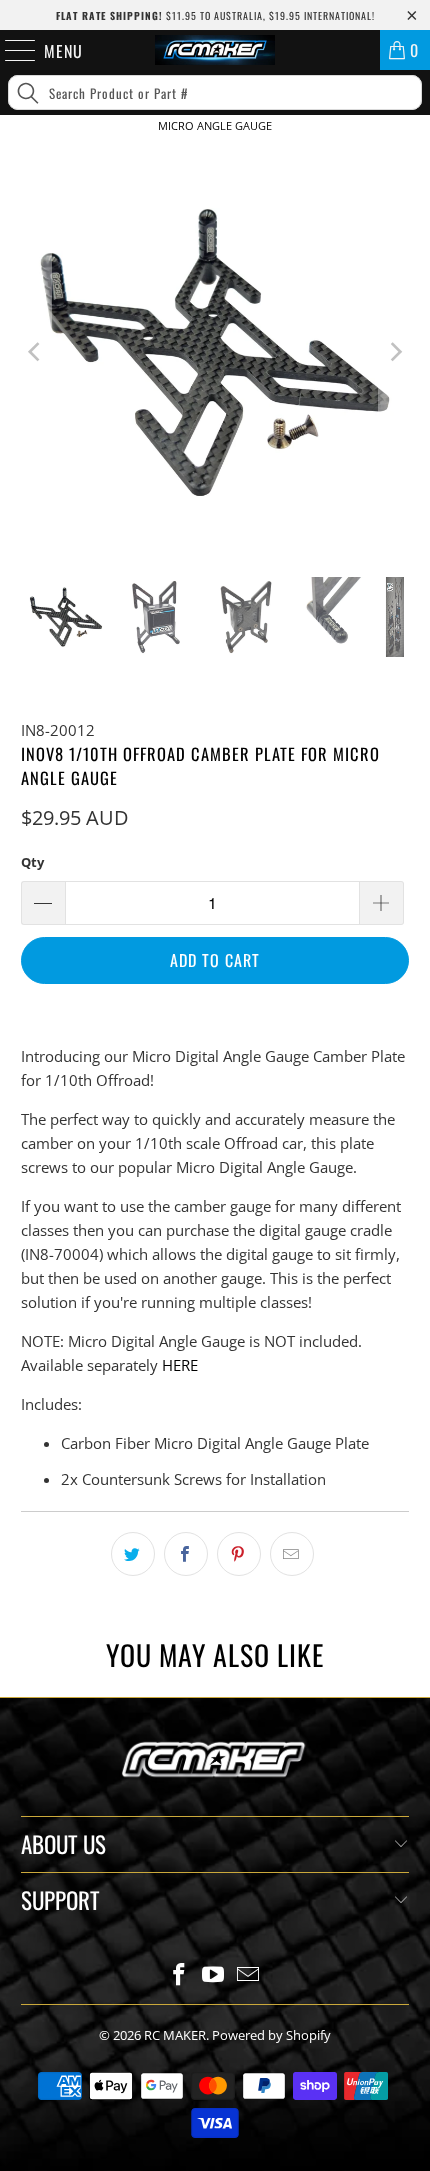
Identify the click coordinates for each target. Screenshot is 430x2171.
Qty (32, 862)
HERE (180, 1365)
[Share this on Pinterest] (239, 1554)
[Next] (394, 352)
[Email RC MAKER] (249, 1975)
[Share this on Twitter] (133, 1554)
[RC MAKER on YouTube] (214, 1975)
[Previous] (36, 352)
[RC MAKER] (215, 50)
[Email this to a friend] (292, 1554)
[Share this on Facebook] (186, 1554)
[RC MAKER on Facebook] (179, 1975)
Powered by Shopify (271, 2035)
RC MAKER (175, 2035)
